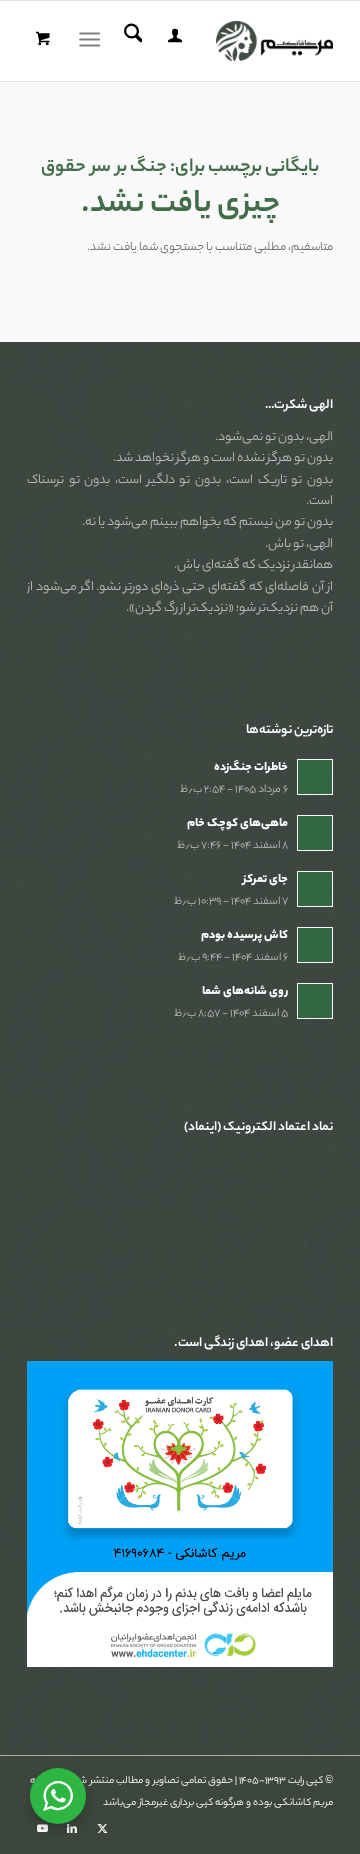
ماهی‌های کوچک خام (237, 824)
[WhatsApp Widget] (58, 1796)
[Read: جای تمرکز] (315, 889)
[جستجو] (130, 41)
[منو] (93, 41)
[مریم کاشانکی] (210, 41)
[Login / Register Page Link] (172, 41)
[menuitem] (172, 41)
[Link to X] (102, 1829)
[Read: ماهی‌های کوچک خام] (315, 833)
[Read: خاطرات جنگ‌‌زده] (315, 777)
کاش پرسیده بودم (244, 936)
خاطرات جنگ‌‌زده (251, 768)
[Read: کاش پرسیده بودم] (315, 945)
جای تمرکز (265, 880)
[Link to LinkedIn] (72, 1829)
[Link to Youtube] (42, 1829)
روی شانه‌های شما (245, 992)
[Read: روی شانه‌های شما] (315, 1001)
